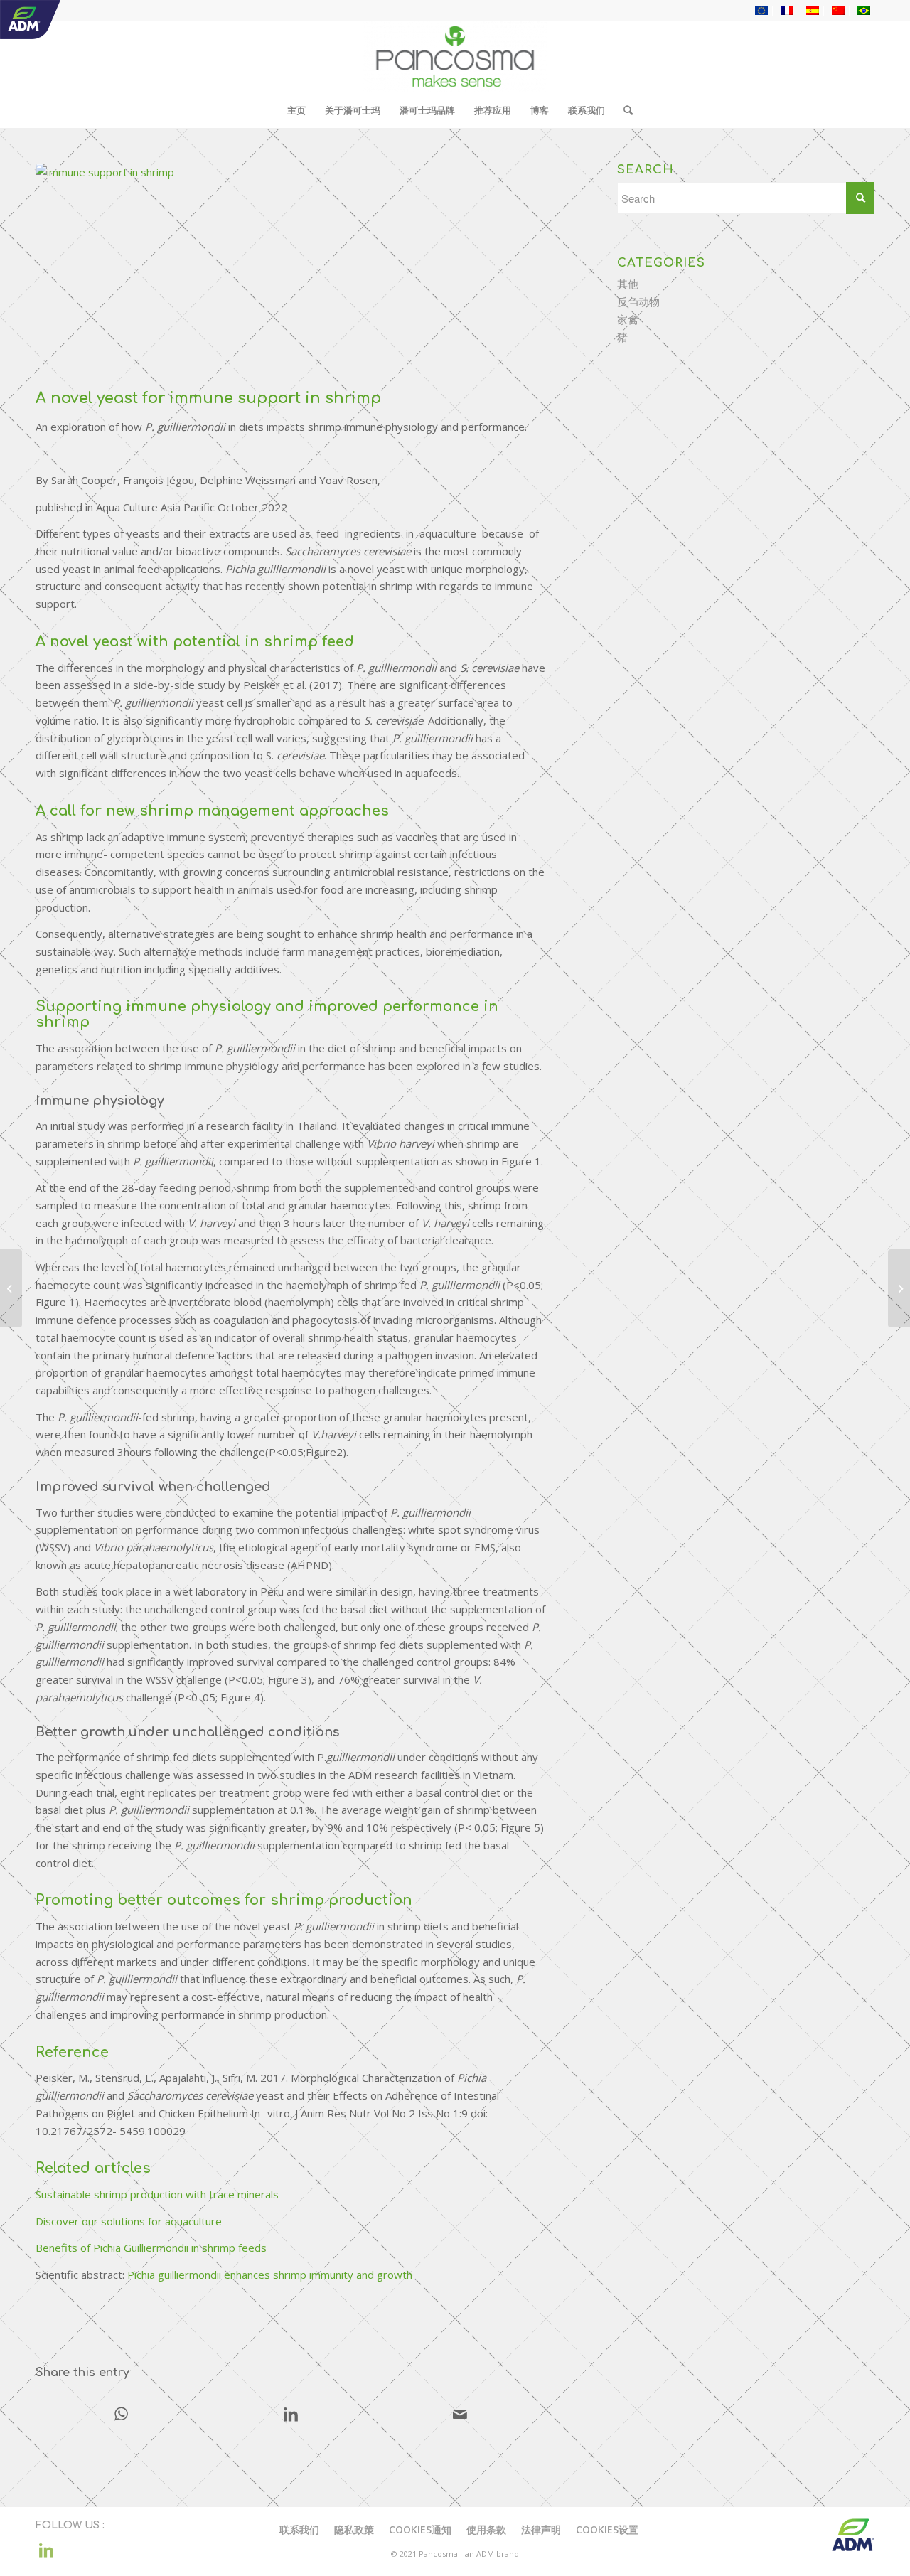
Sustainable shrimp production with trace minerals (157, 2194)
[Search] (623, 110)
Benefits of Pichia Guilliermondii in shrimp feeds (151, 2248)
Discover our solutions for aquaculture (129, 2221)
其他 (628, 284)
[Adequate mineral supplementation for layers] (899, 1288)
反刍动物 (638, 301)
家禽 (628, 319)
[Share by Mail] (460, 2415)
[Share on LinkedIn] (290, 2415)
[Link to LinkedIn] (46, 2550)
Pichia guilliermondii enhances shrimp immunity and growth (270, 2275)
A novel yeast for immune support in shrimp (208, 398)
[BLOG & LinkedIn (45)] (290, 273)
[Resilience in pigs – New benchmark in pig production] (11, 1288)
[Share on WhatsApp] (121, 2415)
